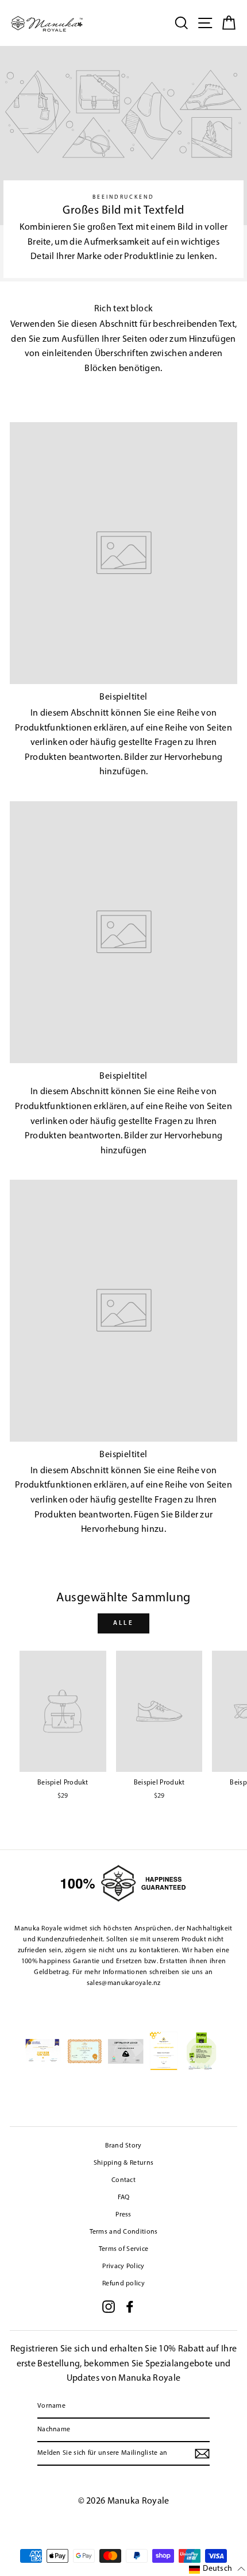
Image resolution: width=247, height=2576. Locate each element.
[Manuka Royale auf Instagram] (109, 2307)
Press (123, 2215)
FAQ (124, 2197)
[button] (217, 2569)
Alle (123, 1623)
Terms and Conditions (124, 2232)
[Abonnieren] (202, 2454)
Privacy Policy (123, 2266)
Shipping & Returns (123, 2163)
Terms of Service (124, 2249)
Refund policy (123, 2284)
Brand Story (123, 2146)
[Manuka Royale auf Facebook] (130, 2307)
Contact (123, 2180)
